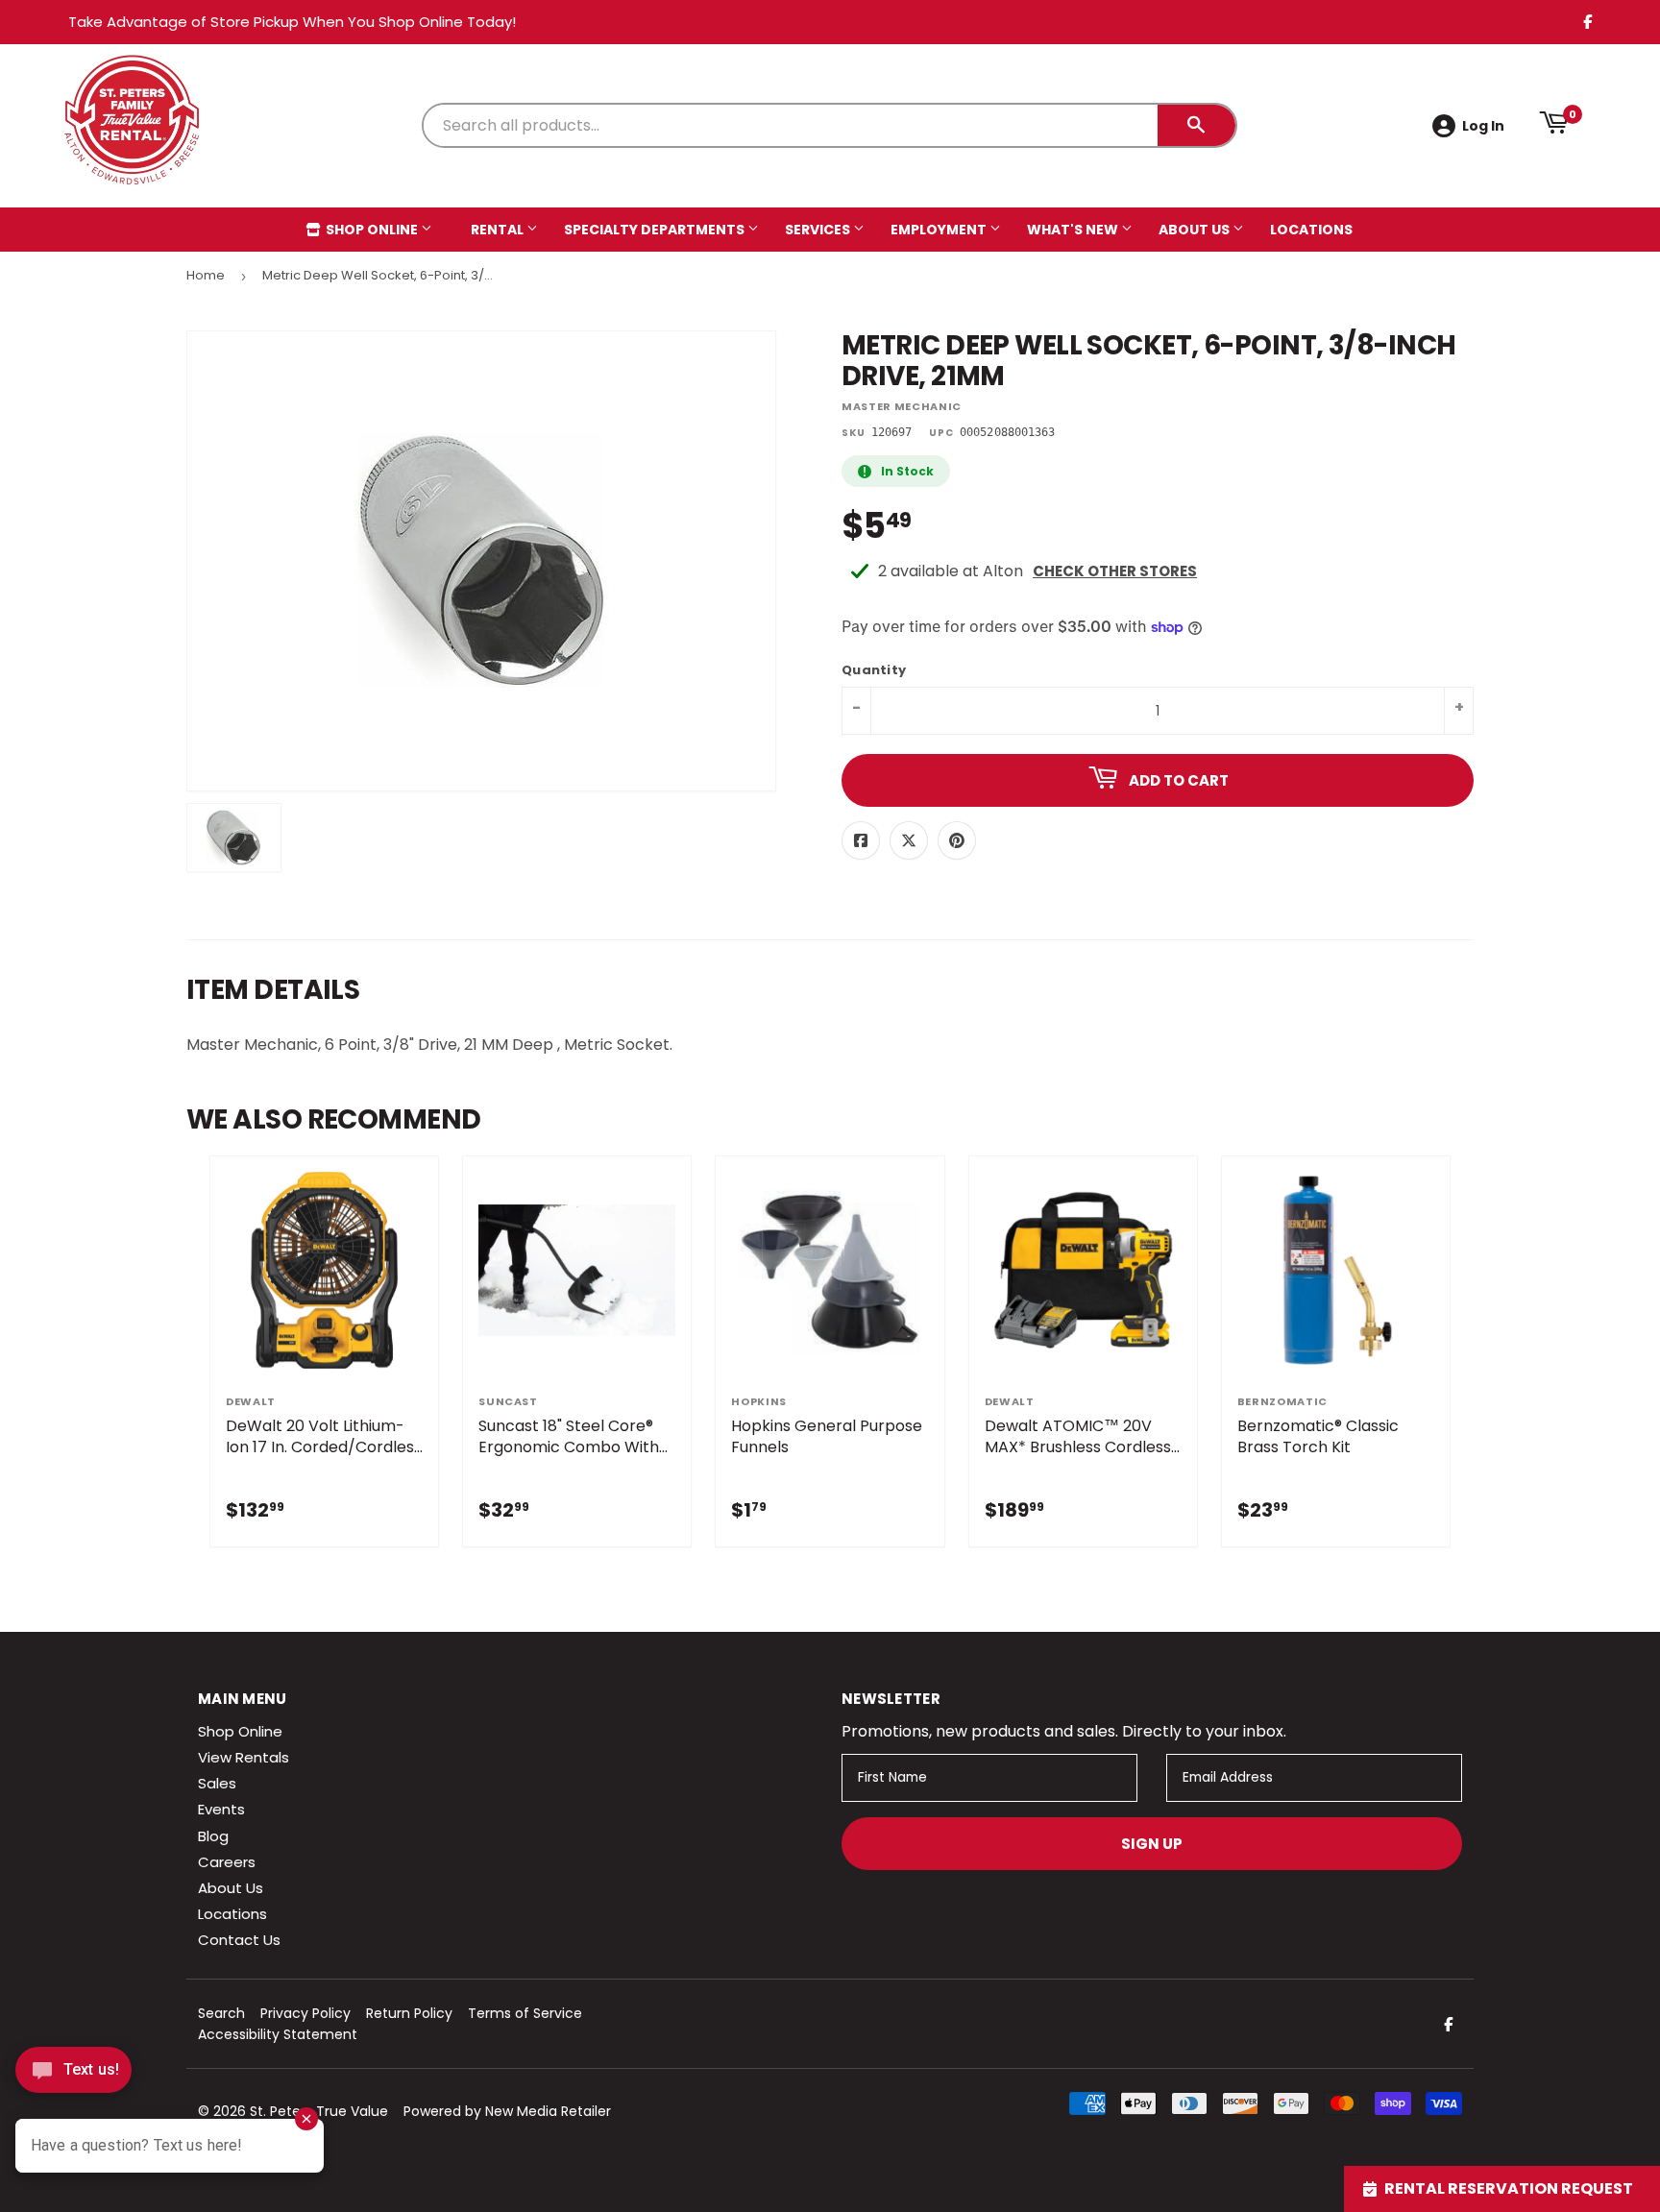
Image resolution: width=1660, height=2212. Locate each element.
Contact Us (239, 1940)
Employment (940, 230)
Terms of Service (525, 2013)
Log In (1483, 126)
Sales (217, 1783)
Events (221, 1809)
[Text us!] (73, 2075)
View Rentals (244, 1757)
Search (221, 2013)
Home (206, 275)
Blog (213, 1836)
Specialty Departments (656, 230)
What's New (1074, 230)
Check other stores (1115, 571)
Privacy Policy (305, 2013)
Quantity (874, 671)
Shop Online (372, 230)
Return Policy (409, 2013)
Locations (1311, 230)
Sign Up (1152, 1844)
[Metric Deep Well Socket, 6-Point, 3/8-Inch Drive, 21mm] (234, 838)
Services (819, 230)
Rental (499, 230)
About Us (1196, 230)
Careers (227, 1862)
